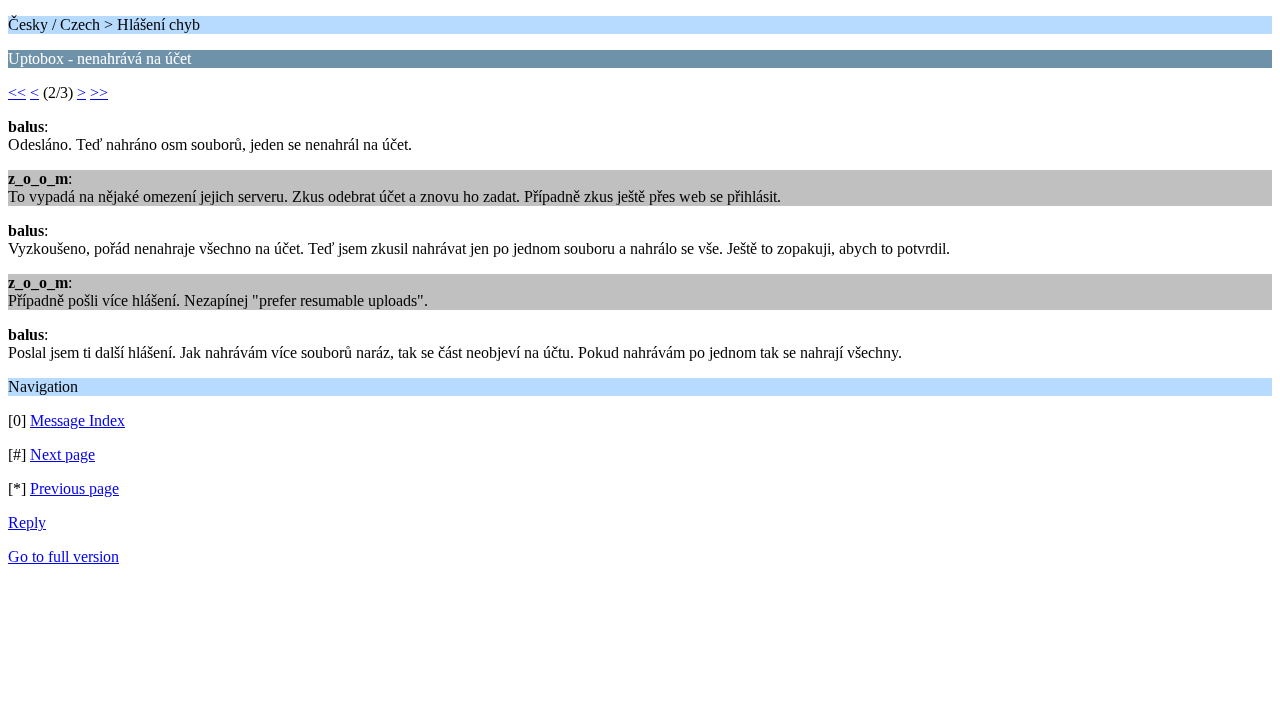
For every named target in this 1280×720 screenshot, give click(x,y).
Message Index (77, 420)
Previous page (74, 488)
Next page (62, 454)
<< (17, 92)
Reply (27, 522)
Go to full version (63, 556)
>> (99, 92)
